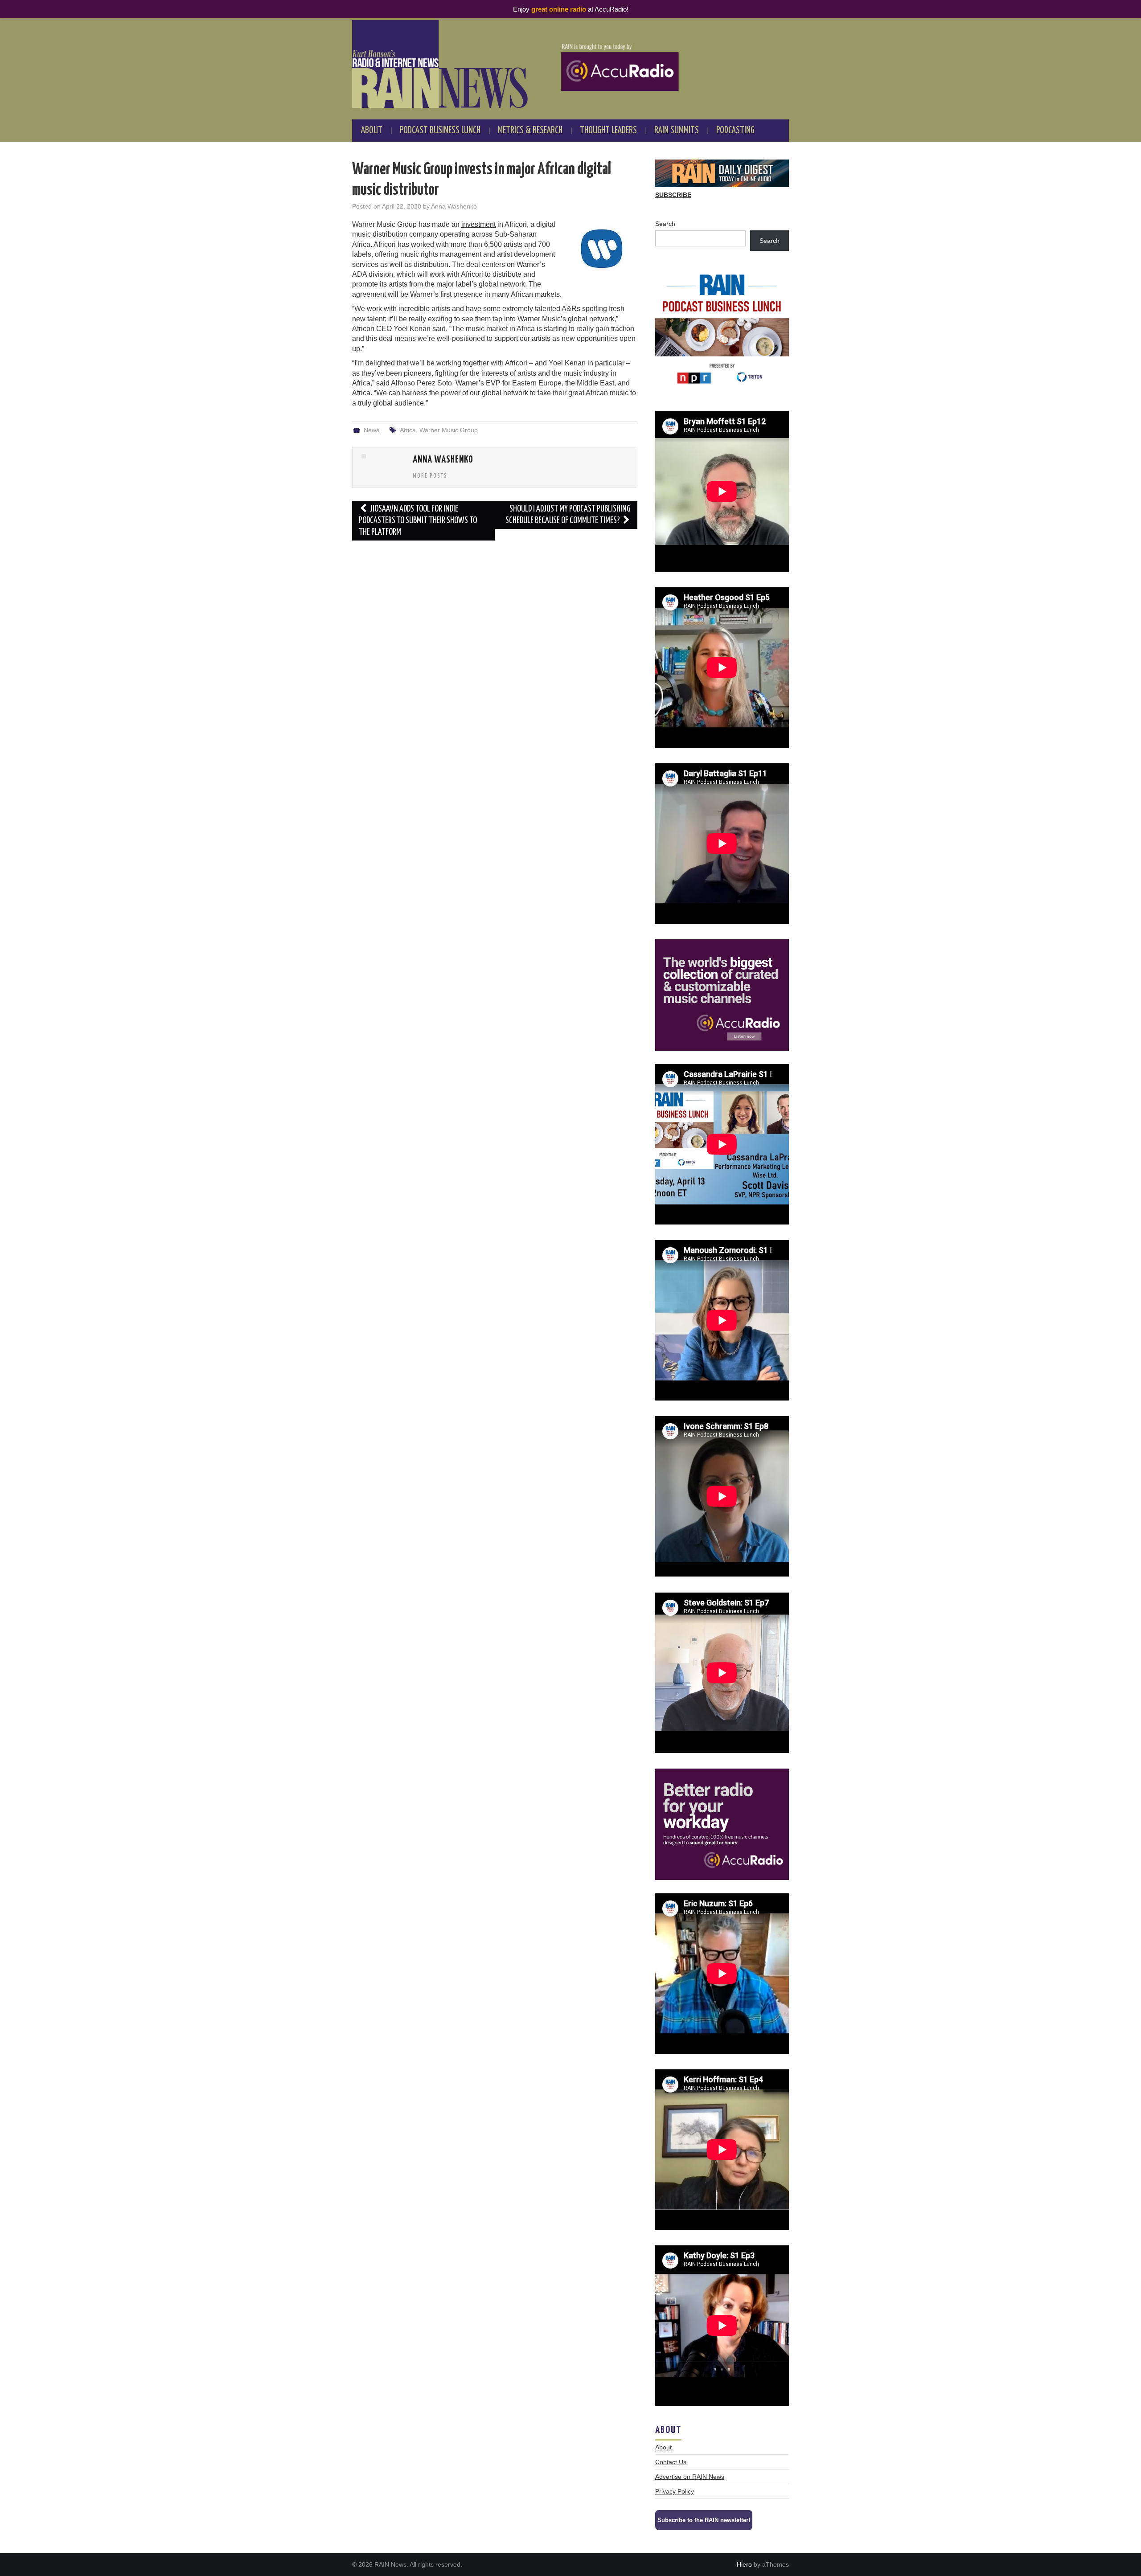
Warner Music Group (449, 430)
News (371, 430)
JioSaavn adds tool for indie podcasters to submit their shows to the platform (418, 521)
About (372, 131)
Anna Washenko (454, 206)
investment (478, 224)
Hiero (744, 2564)
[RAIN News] (570, 64)
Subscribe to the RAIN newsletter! (704, 2520)
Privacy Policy (675, 2491)
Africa (408, 430)
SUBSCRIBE (673, 195)
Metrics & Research (530, 131)
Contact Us (671, 2462)
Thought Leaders (608, 131)
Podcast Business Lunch (440, 131)
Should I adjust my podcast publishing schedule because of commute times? (568, 515)
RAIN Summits (677, 131)
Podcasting (735, 131)
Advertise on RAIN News (690, 2477)
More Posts (430, 476)
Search (665, 224)
